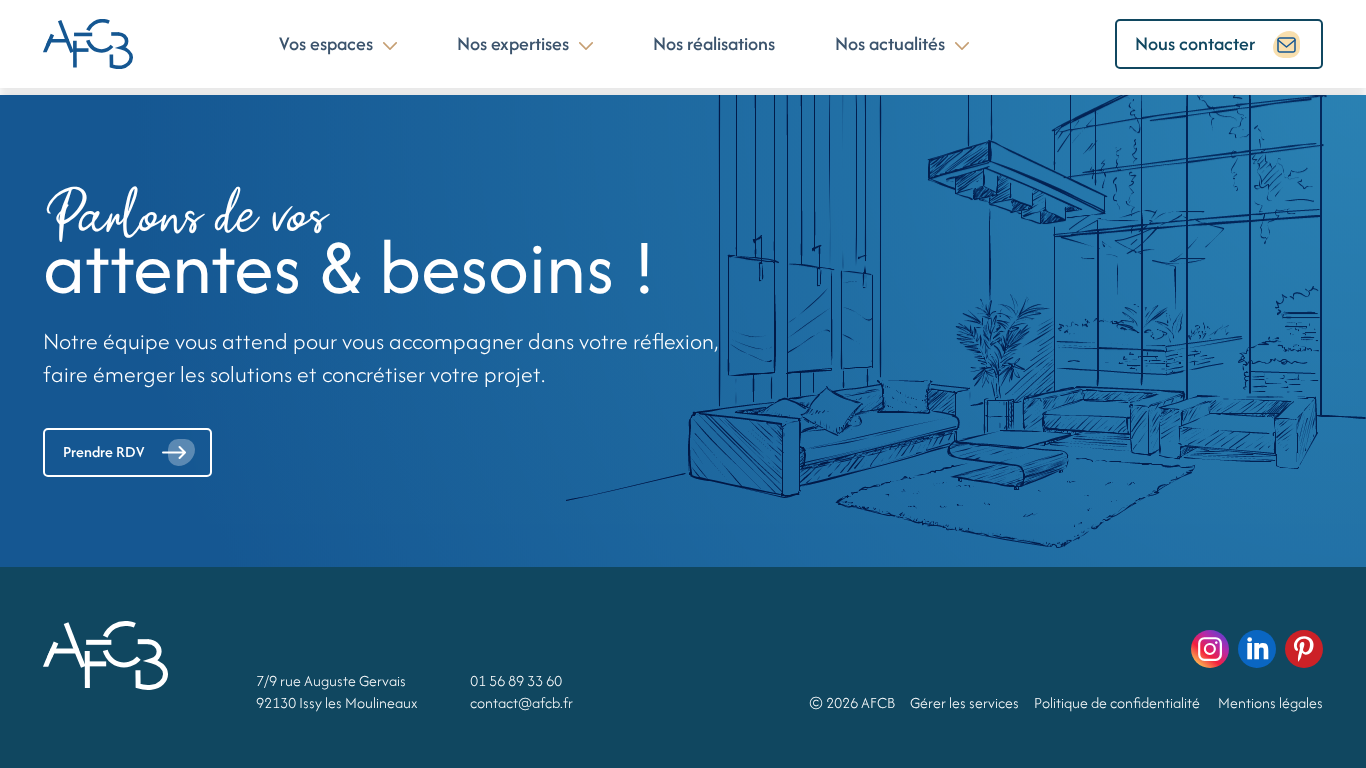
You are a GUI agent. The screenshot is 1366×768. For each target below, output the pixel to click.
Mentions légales (1270, 702)
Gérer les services (964, 702)
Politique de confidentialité (1117, 702)
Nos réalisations (714, 43)
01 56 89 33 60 (516, 680)
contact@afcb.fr (521, 702)
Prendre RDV (103, 451)
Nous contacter (1195, 43)
